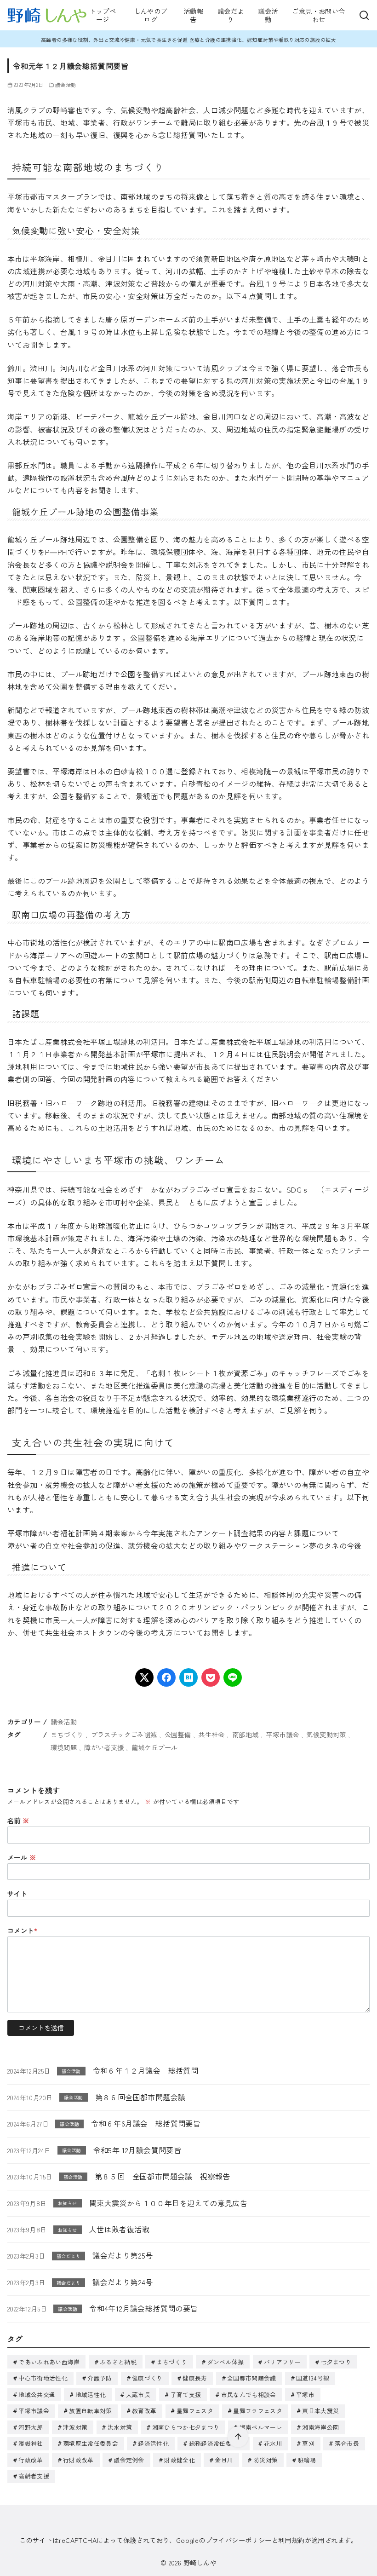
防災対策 (266, 2460)
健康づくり (147, 2378)
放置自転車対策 (90, 2411)
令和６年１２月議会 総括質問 (146, 2070)
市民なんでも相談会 (249, 2394)
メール (22, 1857)
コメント (22, 1930)
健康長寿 (195, 2378)
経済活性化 (153, 2443)
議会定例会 (129, 2460)
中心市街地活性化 (43, 2378)
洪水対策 (120, 2427)
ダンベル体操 (226, 2362)
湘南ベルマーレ (261, 2427)
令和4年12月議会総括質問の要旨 (143, 2308)
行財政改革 (78, 2460)
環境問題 (64, 1747)
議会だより (231, 15)
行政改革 (31, 2460)
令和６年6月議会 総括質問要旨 (146, 2123)
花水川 (273, 2443)
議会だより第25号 (123, 2255)
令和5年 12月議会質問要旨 (137, 2150)
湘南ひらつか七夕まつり (186, 2427)
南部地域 (246, 1734)
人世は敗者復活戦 (119, 2229)
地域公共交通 (37, 2394)
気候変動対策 (326, 1734)
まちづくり (67, 1734)
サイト (17, 1893)
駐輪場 (307, 2460)
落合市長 (347, 2443)
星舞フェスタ (195, 2411)
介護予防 (100, 2378)
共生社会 (211, 1734)
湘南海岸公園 (320, 2427)
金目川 (224, 2460)
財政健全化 (180, 2460)
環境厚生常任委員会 (91, 2443)
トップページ (103, 15)
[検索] (364, 15)
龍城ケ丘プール (155, 1747)
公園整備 (178, 1734)
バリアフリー (282, 2362)
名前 (18, 1820)
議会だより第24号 (123, 2282)
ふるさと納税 (118, 2362)
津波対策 (75, 2427)
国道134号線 (313, 2378)
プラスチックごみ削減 (124, 1734)
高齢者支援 (34, 2476)
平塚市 (305, 2394)
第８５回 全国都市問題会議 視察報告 (163, 2176)
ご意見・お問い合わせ (318, 15)
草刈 (308, 2443)
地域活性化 (91, 2394)
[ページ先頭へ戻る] (238, 2437)
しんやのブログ (151, 15)
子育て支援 (186, 2394)
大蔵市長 (138, 2394)
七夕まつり (336, 2362)
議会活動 (268, 15)
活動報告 (193, 15)
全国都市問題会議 (252, 2378)
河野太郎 (31, 2427)
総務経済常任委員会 (217, 2443)
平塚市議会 (282, 1734)
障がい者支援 (104, 1747)
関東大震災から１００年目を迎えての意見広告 (168, 2203)
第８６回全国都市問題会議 (140, 2097)
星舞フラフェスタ (258, 2411)
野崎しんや (200, 2562)
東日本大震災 (320, 2411)
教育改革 (144, 2411)
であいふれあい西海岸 (49, 2362)
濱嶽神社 (31, 2443)
